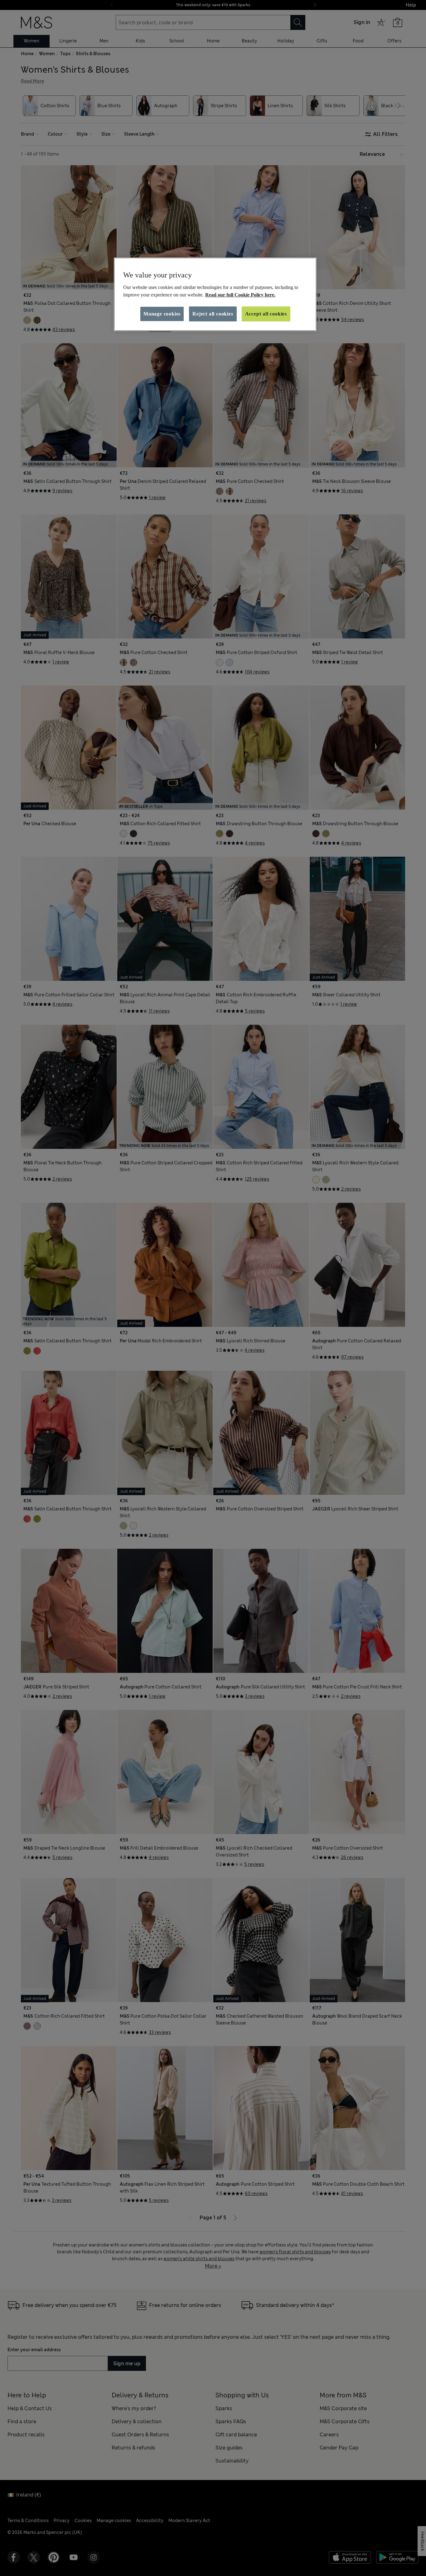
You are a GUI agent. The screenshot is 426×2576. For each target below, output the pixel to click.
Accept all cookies (266, 314)
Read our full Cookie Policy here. (240, 295)
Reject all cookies (213, 314)
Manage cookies (162, 314)
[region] (215, 294)
